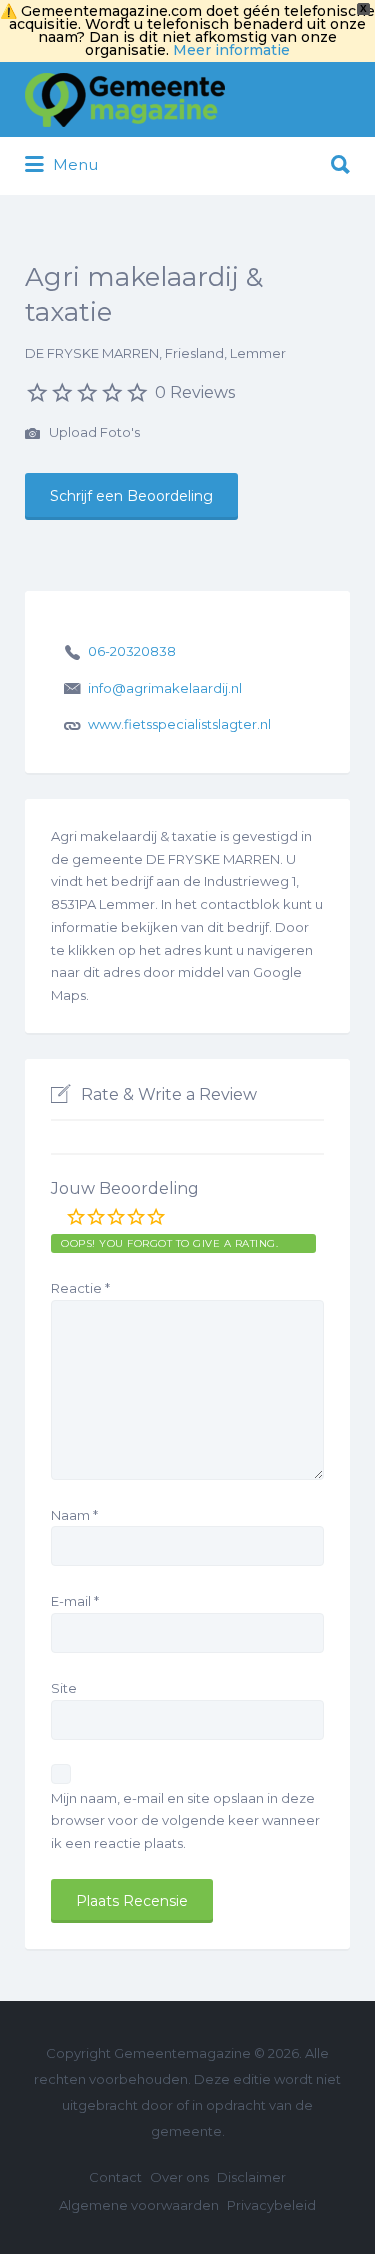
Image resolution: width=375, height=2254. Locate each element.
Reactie (80, 1288)
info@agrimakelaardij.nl (165, 688)
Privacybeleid (271, 2205)
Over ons (179, 2177)
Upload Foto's (93, 432)
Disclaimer (251, 2177)
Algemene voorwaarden (139, 2205)
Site (64, 1688)
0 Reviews (195, 392)
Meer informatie (231, 50)
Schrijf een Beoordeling (131, 496)
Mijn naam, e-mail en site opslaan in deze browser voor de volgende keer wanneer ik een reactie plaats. (185, 1821)
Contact (115, 2177)
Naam (74, 1515)
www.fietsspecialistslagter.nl (179, 724)
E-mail (75, 1601)
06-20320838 (132, 651)
